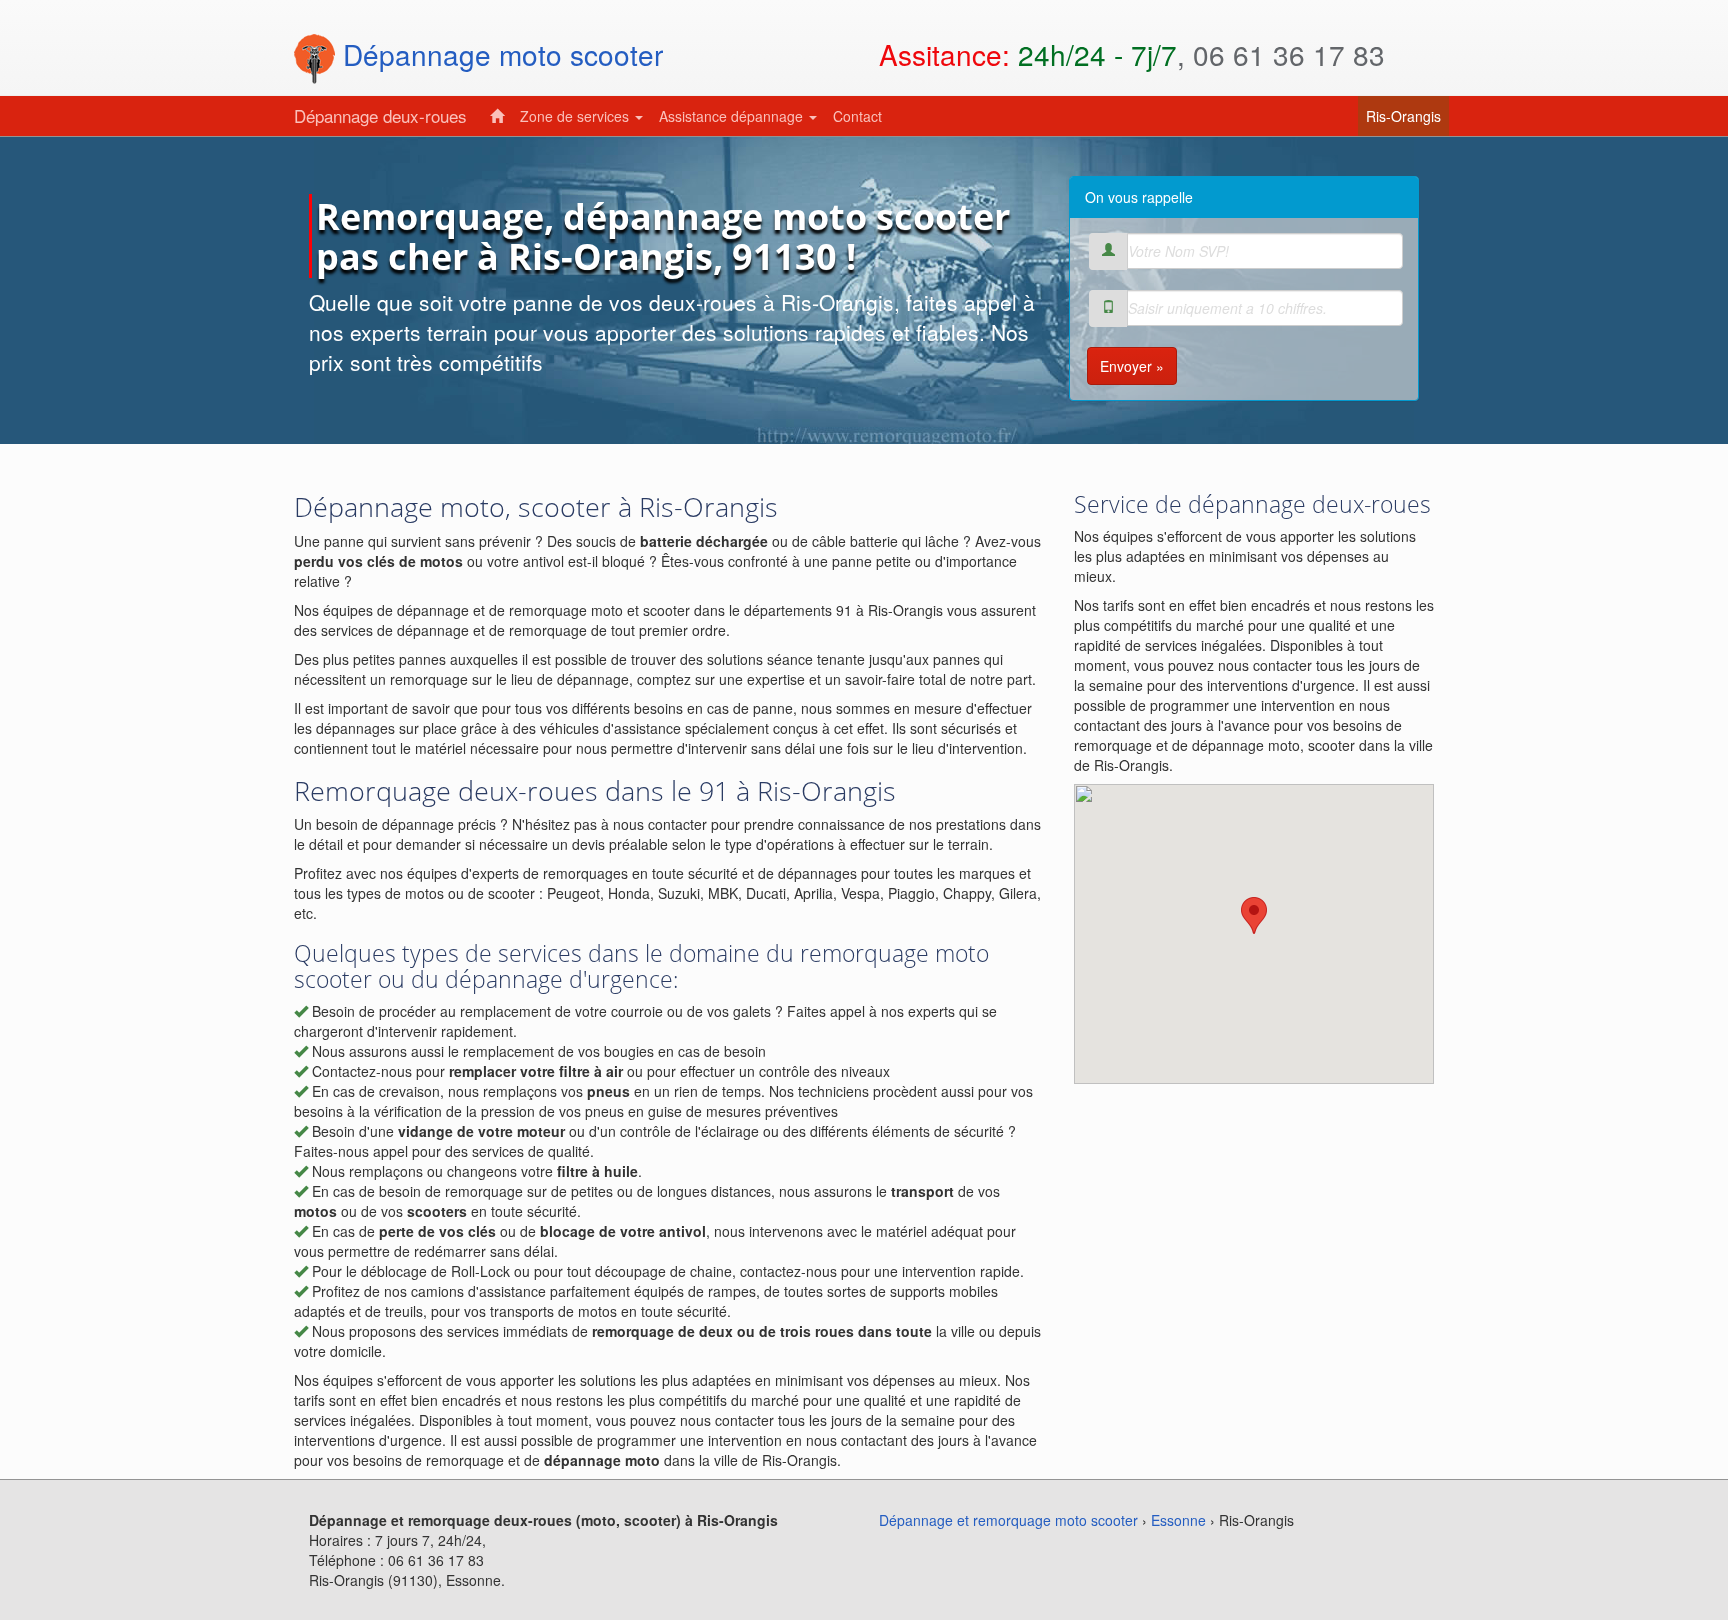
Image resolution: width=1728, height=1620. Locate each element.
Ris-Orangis (1407, 115)
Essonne (1178, 1520)
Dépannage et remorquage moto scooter (1008, 1520)
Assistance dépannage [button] (733, 116)
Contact (857, 116)
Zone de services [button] (576, 116)
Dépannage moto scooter (499, 54)
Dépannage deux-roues (380, 115)
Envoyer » (1132, 366)
